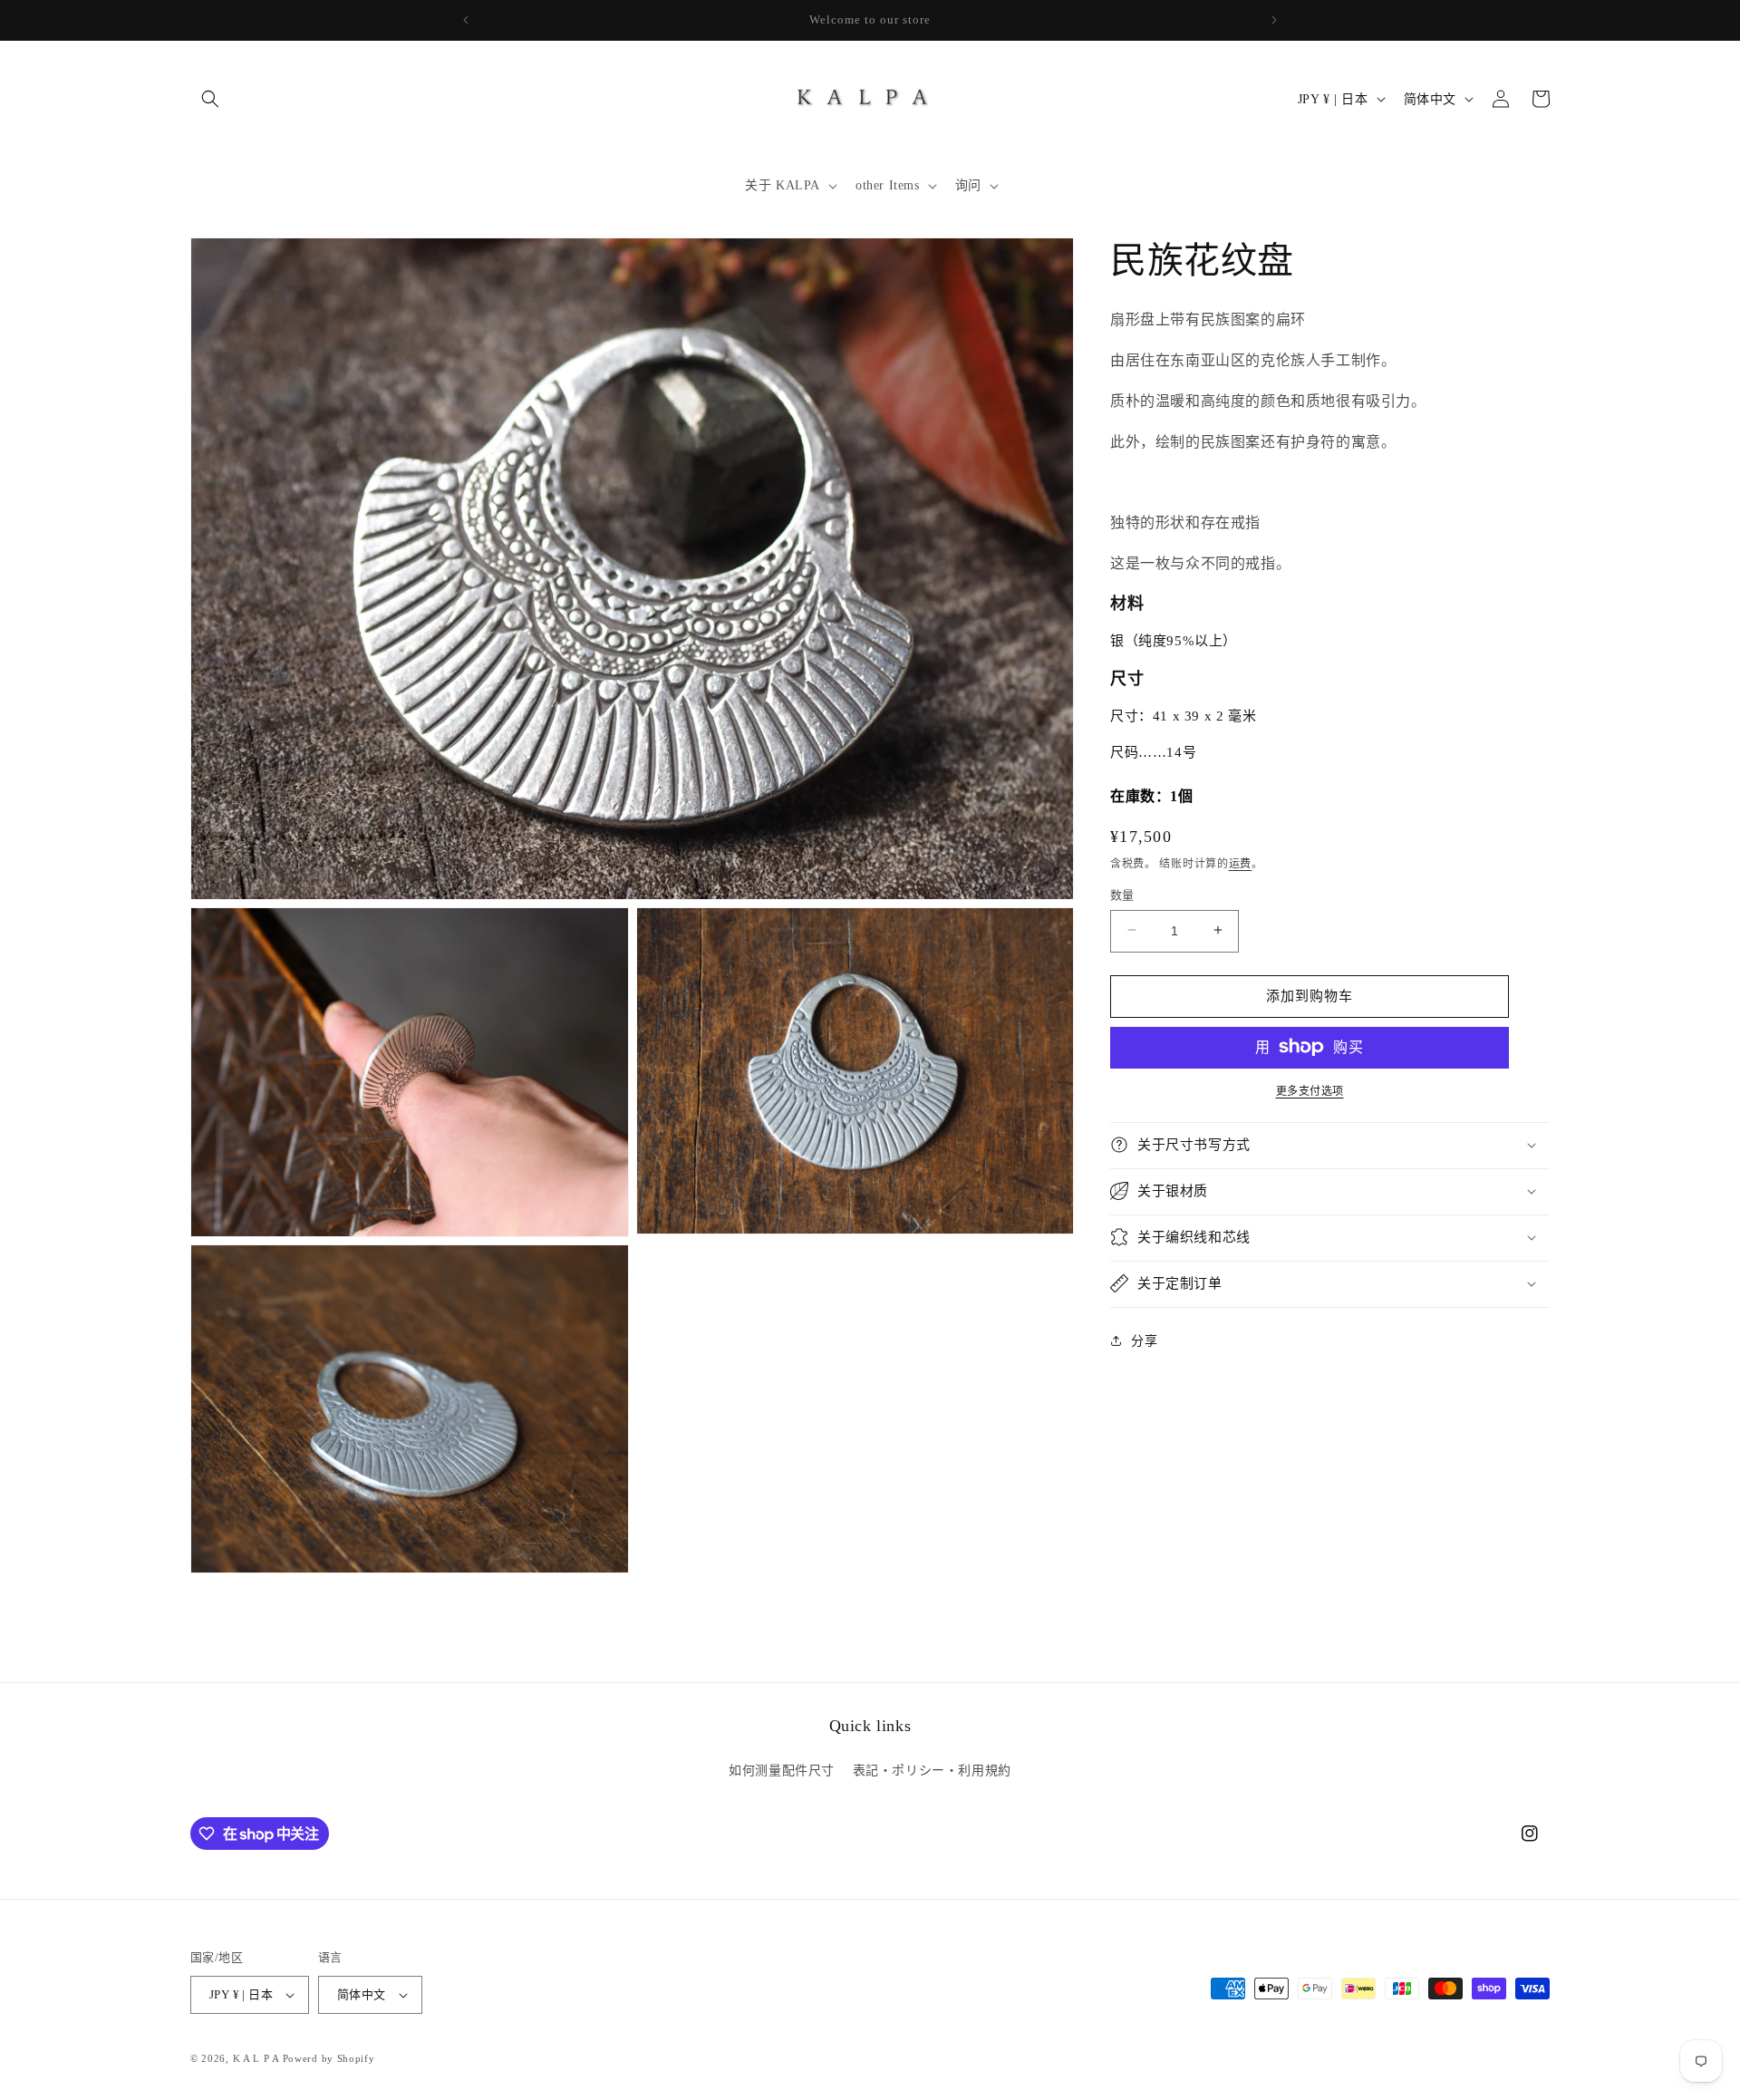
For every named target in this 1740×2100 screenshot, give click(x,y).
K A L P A (258, 2058)
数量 (1122, 894)
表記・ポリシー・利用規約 (932, 1771)
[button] (210, 99)
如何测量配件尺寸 (782, 1771)
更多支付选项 (1310, 1090)
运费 (1240, 863)
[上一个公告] (466, 20)
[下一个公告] (1274, 20)
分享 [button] (1144, 1340)
